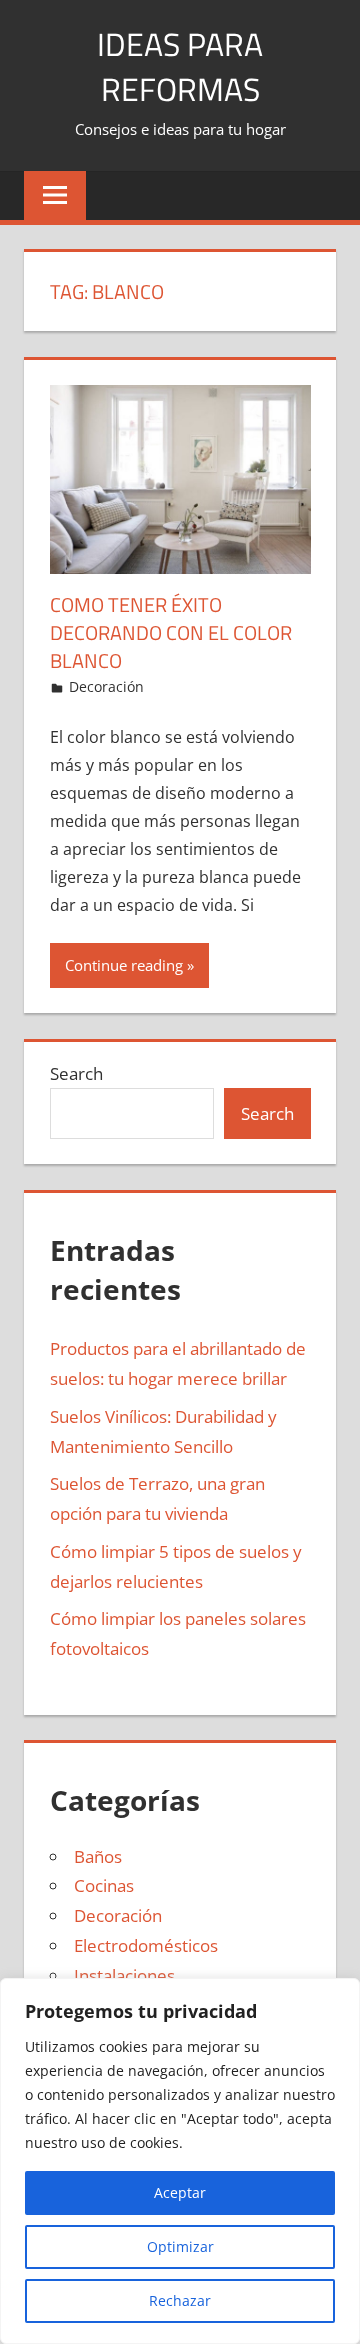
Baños (98, 1856)
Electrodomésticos (146, 1945)
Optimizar (180, 2246)
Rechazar (180, 2300)
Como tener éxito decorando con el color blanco (171, 632)
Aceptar (180, 2192)
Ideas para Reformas (180, 66)
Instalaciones (124, 1975)
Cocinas (104, 1885)
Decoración (106, 686)
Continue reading (124, 965)
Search (76, 1073)
